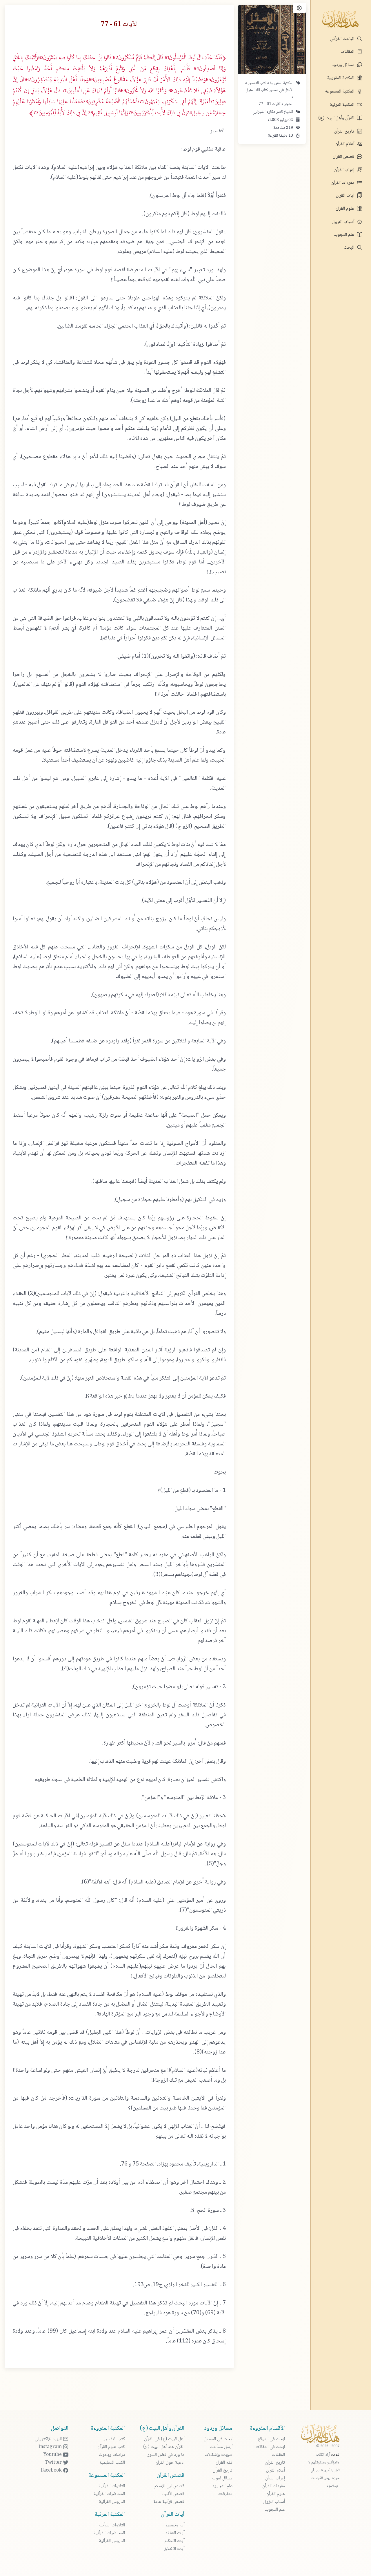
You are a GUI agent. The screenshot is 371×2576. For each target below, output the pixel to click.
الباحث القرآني (343, 39)
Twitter (54, 2463)
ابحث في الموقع (271, 2439)
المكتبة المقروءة (341, 78)
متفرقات (225, 2494)
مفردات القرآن (343, 183)
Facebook (52, 2471)
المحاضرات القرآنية (109, 2494)
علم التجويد (344, 235)
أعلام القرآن (345, 144)
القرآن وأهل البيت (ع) (337, 118)
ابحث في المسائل (218, 2439)
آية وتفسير (175, 2525)
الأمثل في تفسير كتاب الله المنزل (269, 90)
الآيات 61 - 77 (270, 104)
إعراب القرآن (345, 170)
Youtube (53, 2455)
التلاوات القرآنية (112, 2486)
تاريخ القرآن (345, 132)
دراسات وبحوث (112, 2455)
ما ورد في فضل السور (166, 2455)
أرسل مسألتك (221, 2447)
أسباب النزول (344, 222)
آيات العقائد (175, 2533)
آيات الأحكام (174, 2541)
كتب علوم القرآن (111, 2447)
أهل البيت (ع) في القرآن (164, 2439)
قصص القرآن (344, 157)
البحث (350, 248)
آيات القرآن (346, 196)
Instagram (51, 2447)
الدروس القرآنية (112, 2502)
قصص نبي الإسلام (169, 2486)
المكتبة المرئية (343, 105)
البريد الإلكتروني (49, 2439)
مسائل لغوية (222, 2478)
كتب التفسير (257, 83)
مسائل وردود (343, 65)
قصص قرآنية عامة (169, 2502)
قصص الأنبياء (173, 2494)
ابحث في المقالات (270, 2447)
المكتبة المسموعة (340, 92)
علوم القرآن (345, 209)
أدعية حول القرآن (170, 2463)
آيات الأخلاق (174, 2549)
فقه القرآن (224, 2463)
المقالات (348, 52)
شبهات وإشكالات (219, 2455)
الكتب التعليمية (112, 2463)
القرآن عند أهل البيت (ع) (164, 2447)
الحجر (288, 104)
